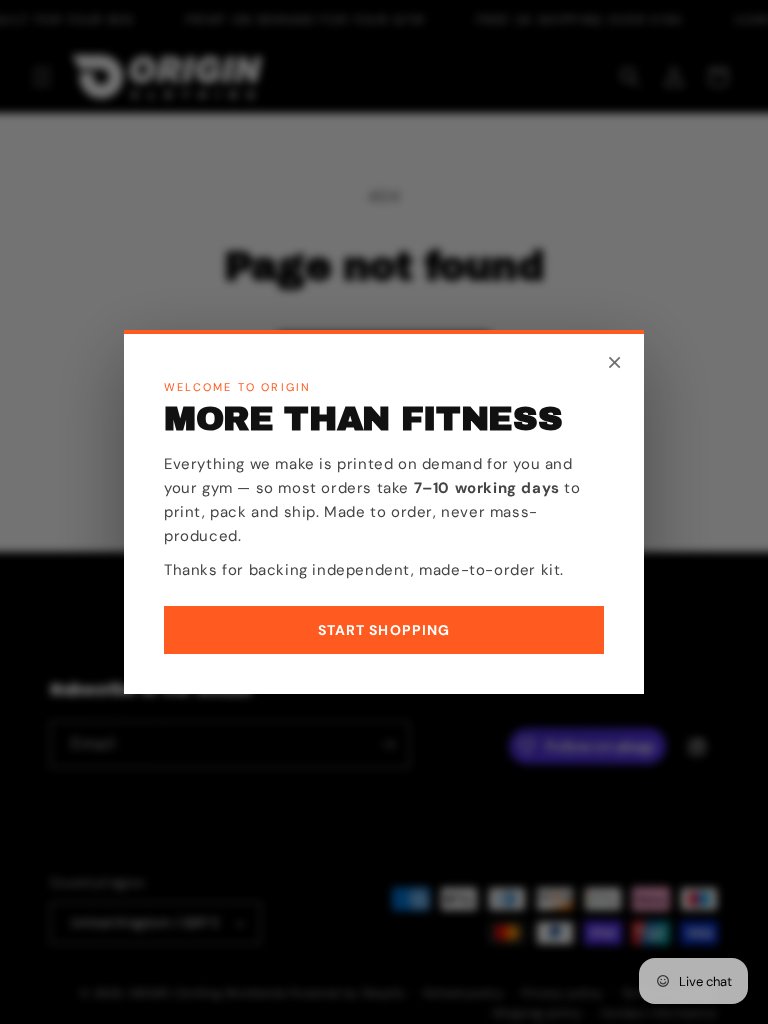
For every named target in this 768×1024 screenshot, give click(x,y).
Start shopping (384, 630)
